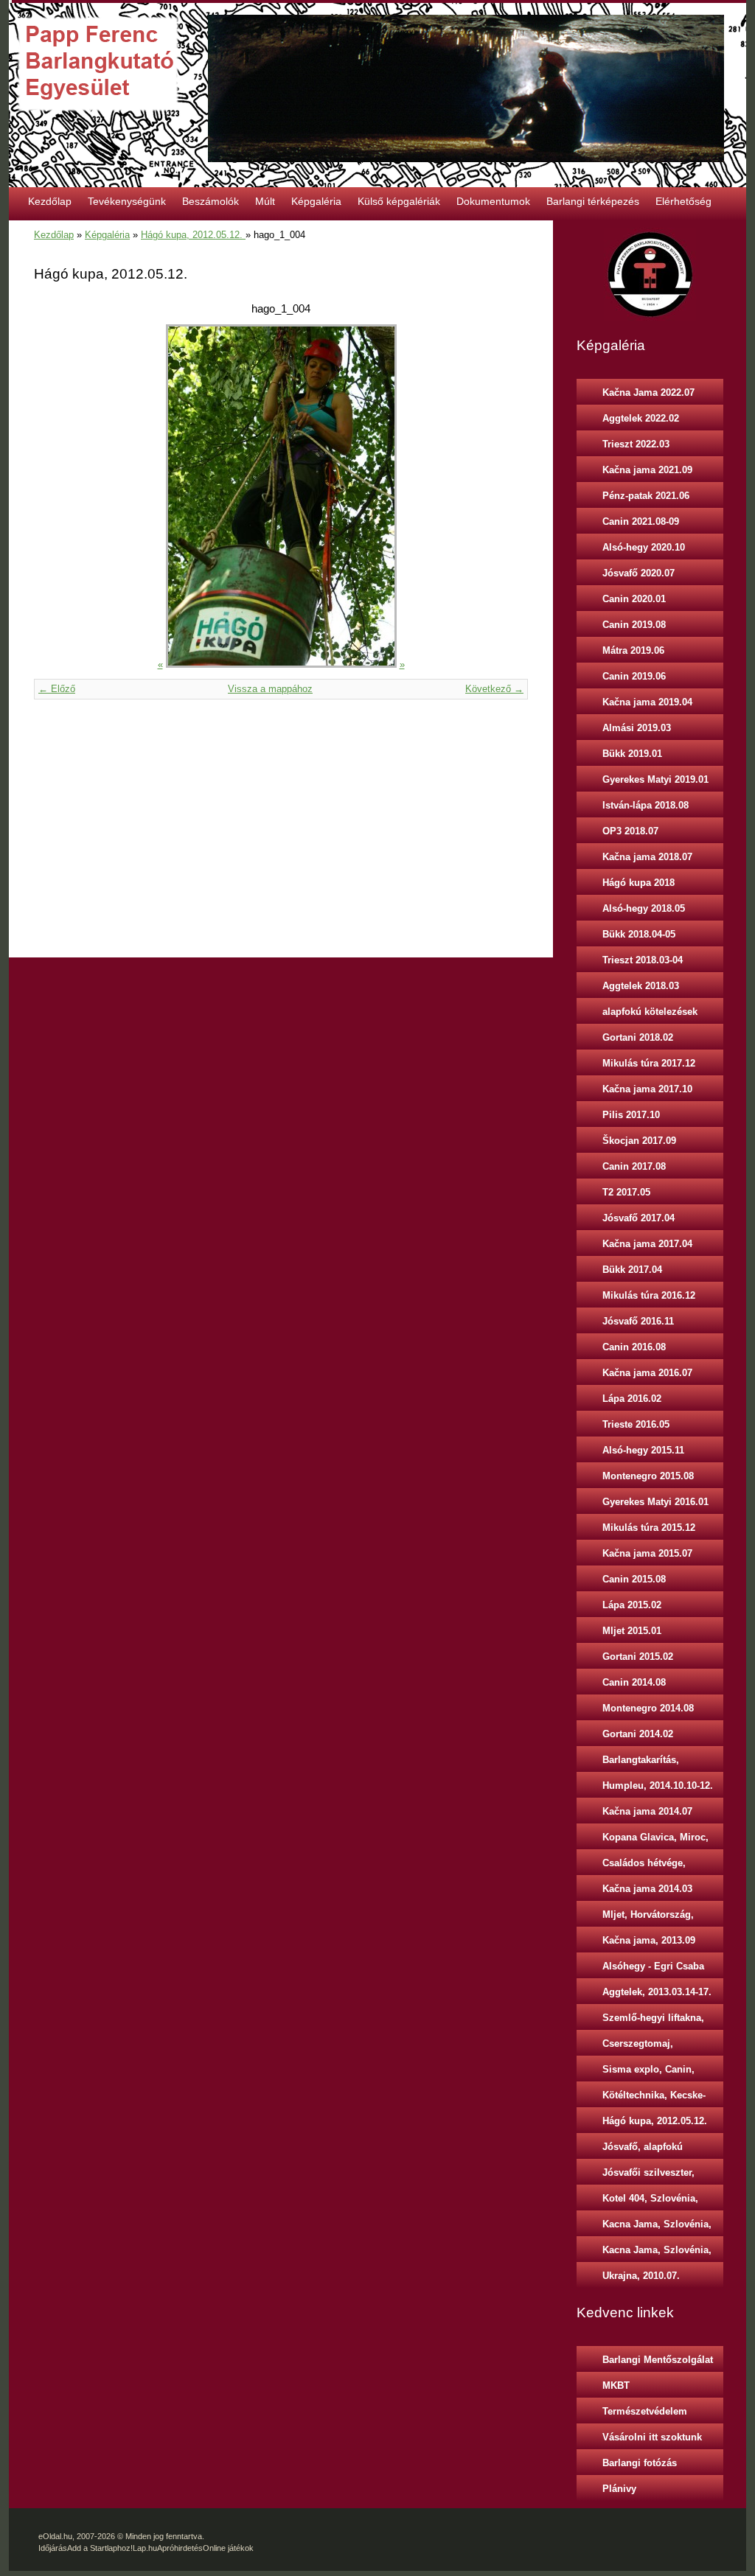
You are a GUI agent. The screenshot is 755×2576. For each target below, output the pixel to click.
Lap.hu (145, 2548)
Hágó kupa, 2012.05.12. (193, 235)
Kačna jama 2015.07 (647, 1553)
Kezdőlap (50, 201)
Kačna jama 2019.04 (647, 702)
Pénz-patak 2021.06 (646, 496)
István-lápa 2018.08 (646, 805)
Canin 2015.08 (634, 1579)
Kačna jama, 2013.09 (649, 1940)
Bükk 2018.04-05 (639, 934)
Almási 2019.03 (637, 728)
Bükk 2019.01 (632, 754)
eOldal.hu (55, 2536)
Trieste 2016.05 (636, 1424)
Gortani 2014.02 (638, 1734)
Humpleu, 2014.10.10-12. (658, 1786)
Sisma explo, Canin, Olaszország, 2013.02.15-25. (659, 2073)
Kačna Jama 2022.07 (648, 392)
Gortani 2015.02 (638, 1657)
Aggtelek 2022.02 (641, 418)
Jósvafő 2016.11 (638, 1321)
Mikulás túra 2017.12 (649, 1063)
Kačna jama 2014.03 (647, 1889)
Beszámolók (211, 201)
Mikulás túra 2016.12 (649, 1295)
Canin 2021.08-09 (641, 521)
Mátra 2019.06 (633, 650)
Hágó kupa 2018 (639, 883)
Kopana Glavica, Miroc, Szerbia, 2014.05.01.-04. (656, 1840)
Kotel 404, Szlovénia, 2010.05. (650, 2202)
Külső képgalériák (399, 201)
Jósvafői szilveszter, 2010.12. (648, 2176)
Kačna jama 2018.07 (647, 857)
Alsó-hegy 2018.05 (644, 908)
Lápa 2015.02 (632, 1605)
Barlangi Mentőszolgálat (658, 2360)
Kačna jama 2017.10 (647, 1089)
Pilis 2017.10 (631, 1115)
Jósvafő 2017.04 (639, 1218)
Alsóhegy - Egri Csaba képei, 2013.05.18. (653, 1969)
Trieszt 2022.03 (636, 444)
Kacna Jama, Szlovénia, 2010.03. (657, 2227)
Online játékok (228, 2548)
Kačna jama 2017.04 (647, 1244)
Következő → (494, 689)
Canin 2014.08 (634, 1682)
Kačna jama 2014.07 (647, 1811)
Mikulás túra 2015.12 (649, 1528)
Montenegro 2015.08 (648, 1476)
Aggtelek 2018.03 (641, 986)
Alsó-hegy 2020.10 (644, 547)
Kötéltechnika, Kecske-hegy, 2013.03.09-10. (654, 2098)
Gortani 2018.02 (638, 1037)
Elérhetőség (683, 201)
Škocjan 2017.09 (639, 1141)
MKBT (616, 2385)
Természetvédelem (645, 2411)
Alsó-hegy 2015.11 (643, 1450)
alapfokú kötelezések (650, 1012)
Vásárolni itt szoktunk (652, 2437)
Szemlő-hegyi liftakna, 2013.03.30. (653, 2021)
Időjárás (53, 2548)
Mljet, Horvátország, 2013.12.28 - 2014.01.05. (655, 1918)
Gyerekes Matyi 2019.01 (655, 779)
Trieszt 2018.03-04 (643, 960)
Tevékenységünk (127, 201)
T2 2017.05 (626, 1192)
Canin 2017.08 (634, 1166)
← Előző (57, 689)
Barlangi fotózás (640, 2463)
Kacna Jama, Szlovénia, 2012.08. (657, 2253)
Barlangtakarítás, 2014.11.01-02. (641, 1763)
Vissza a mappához (270, 689)
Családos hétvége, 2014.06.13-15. (644, 1866)
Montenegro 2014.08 (648, 1708)
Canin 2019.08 (634, 625)
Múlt (265, 201)
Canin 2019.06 (634, 676)
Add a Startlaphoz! (100, 2548)
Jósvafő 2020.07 (639, 573)
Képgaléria (316, 201)
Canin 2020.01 (634, 599)
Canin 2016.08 (634, 1347)
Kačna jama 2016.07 (647, 1373)
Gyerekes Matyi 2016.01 (655, 1502)
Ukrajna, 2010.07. (641, 2276)
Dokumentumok (493, 201)
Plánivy (619, 2489)
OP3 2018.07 (630, 831)
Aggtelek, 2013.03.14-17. (657, 1992)
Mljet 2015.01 (632, 1631)
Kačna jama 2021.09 (647, 470)
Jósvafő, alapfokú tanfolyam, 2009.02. (646, 2150)
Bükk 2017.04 (632, 1270)
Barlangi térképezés (593, 201)
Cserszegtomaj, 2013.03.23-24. (638, 2047)
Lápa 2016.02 (632, 1399)
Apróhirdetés (180, 2548)
